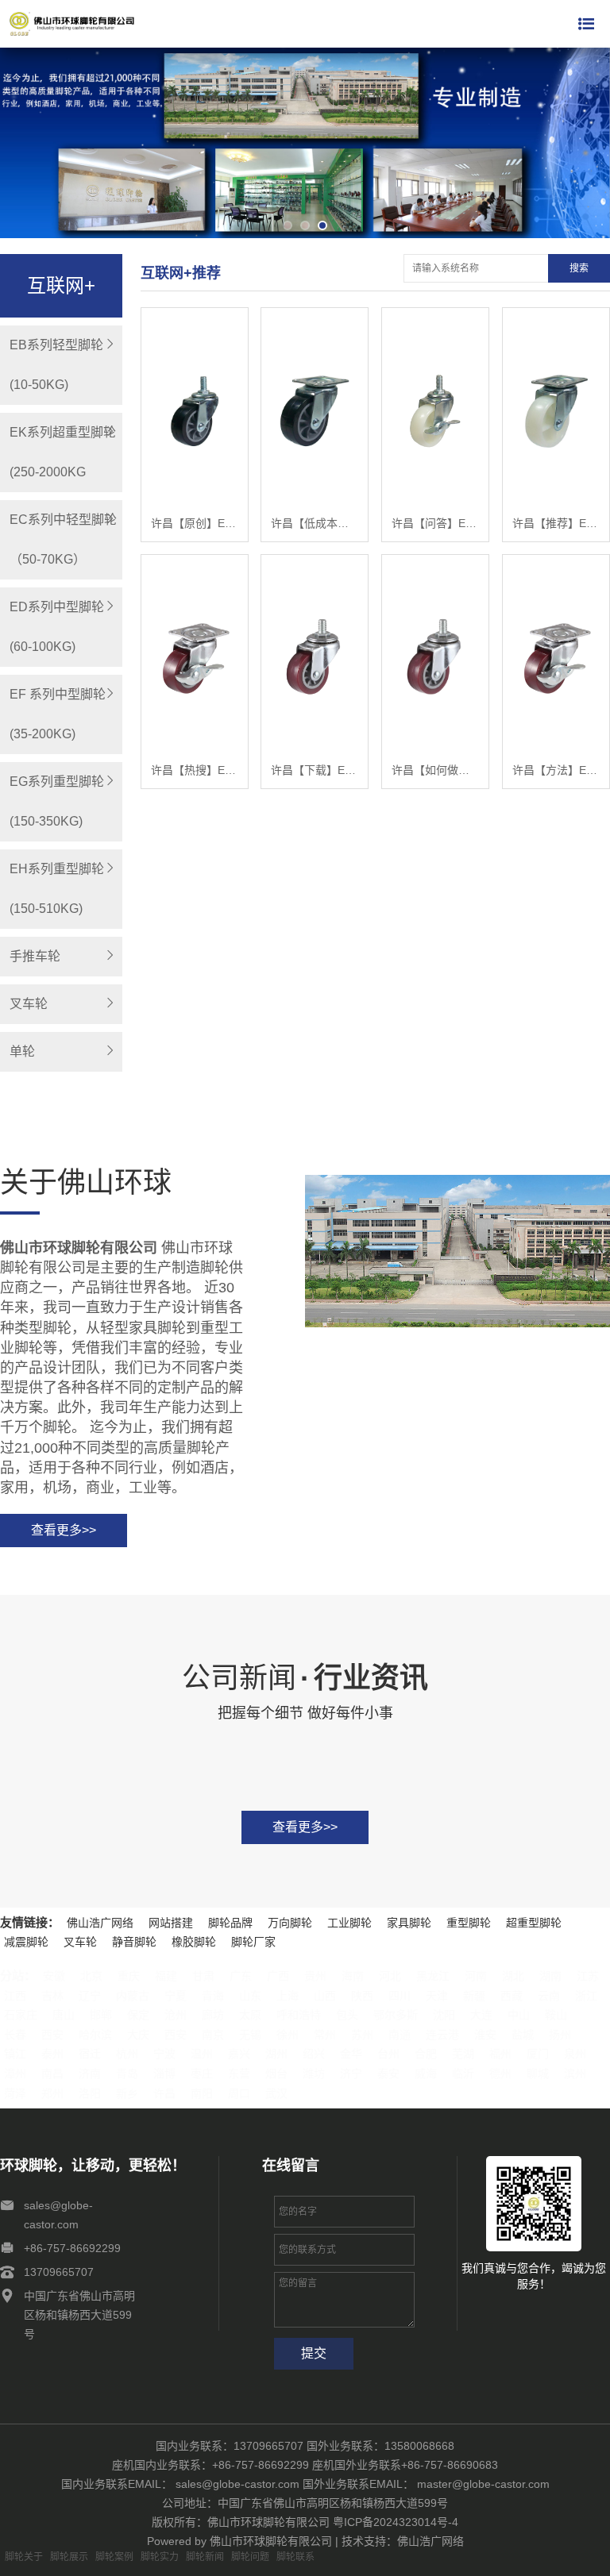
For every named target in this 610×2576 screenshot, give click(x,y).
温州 (202, 2054)
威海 (426, 2074)
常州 (325, 2035)
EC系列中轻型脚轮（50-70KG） (63, 539)
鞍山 (556, 2015)
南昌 (52, 2074)
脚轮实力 (160, 2557)
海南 (353, 1976)
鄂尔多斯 (396, 2015)
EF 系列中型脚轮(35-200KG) (58, 714)
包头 (347, 2015)
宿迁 (90, 2054)
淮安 (485, 2035)
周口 (239, 2093)
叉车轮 (29, 1004)
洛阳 (90, 2093)
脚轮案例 (114, 2557)
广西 (278, 1976)
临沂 (463, 2074)
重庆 (129, 1976)
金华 (351, 2054)
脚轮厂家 (253, 1942)
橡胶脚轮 (194, 1942)
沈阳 (444, 2015)
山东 (250, 1996)
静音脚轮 (134, 1942)
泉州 (575, 2054)
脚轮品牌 (230, 1923)
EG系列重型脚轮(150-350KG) (57, 801)
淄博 (164, 2074)
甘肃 (203, 1976)
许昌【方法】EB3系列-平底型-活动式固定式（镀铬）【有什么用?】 (556, 770)
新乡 (127, 2093)
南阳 (202, 2093)
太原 (250, 2015)
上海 (288, 1996)
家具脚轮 (409, 1923)
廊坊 (213, 2015)
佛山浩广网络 (100, 1923)
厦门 (538, 2054)
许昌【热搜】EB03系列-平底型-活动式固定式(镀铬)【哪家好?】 (195, 770)
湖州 (276, 2054)
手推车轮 (35, 956)
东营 (239, 2074)
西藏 (512, 1996)
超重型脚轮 (534, 1923)
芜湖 (463, 2054)
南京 (213, 2035)
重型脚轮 (469, 1923)
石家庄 (21, 2015)
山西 (325, 1996)
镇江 (15, 2054)
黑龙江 (433, 1976)
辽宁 (90, 1996)
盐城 (523, 2035)
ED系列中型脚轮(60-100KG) (57, 627)
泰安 (388, 2074)
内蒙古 (133, 1996)
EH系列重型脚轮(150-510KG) (57, 889)
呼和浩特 (299, 2015)
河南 (476, 1976)
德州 (500, 2074)
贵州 (315, 1976)
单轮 (22, 1051)
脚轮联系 (295, 2557)
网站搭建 (171, 1923)
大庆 (138, 2035)
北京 (91, 1976)
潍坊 (314, 2074)
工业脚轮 (349, 1923)
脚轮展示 (69, 2557)
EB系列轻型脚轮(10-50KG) (56, 365)
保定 (138, 2015)
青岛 (127, 2074)
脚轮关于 (24, 2557)
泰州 (52, 2054)
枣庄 (202, 2074)
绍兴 (314, 2054)
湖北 (513, 1976)
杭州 (127, 2054)
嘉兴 (239, 2054)
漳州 (15, 2074)
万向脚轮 (290, 1923)
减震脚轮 (26, 1942)
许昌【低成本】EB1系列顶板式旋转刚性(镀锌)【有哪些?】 (315, 523)
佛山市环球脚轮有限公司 (271, 2541)
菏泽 (15, 2093)
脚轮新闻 (205, 2557)
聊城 (538, 2074)
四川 (400, 1996)
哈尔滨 (95, 2035)
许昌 (164, 2093)
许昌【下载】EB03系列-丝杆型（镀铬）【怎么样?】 (315, 770)
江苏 (588, 1976)
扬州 (560, 2035)
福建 (166, 1976)
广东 (241, 1976)
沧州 (176, 2015)
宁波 (164, 2054)
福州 (500, 2054)
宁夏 (176, 1996)
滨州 (575, 2074)
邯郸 (101, 2015)
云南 (549, 1996)
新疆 (474, 1996)
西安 (52, 2035)
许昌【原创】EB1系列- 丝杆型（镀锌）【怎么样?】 (195, 523)
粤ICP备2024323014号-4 (396, 2522)
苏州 (362, 2035)
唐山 (64, 2015)
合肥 (426, 2054)
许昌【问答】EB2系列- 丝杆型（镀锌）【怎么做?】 (435, 523)
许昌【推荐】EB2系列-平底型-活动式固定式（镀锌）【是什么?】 (556, 523)
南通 (400, 2035)
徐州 (288, 2035)
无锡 (250, 2035)
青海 (213, 1996)
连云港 (442, 2035)
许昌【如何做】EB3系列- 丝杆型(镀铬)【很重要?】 (435, 770)
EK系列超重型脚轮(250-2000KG (63, 452)
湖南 (550, 1976)
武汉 (276, 2093)
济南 (90, 2074)
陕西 (362, 1996)
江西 (15, 1996)
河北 (390, 1976)
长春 (15, 2035)
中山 (519, 2015)
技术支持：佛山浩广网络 (403, 2541)
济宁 (351, 2074)
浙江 (586, 1996)
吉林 (52, 1996)
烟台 (276, 2074)
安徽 (54, 1976)
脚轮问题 (250, 2557)
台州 (388, 2054)
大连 (481, 2015)
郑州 (52, 2093)
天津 (437, 1996)
